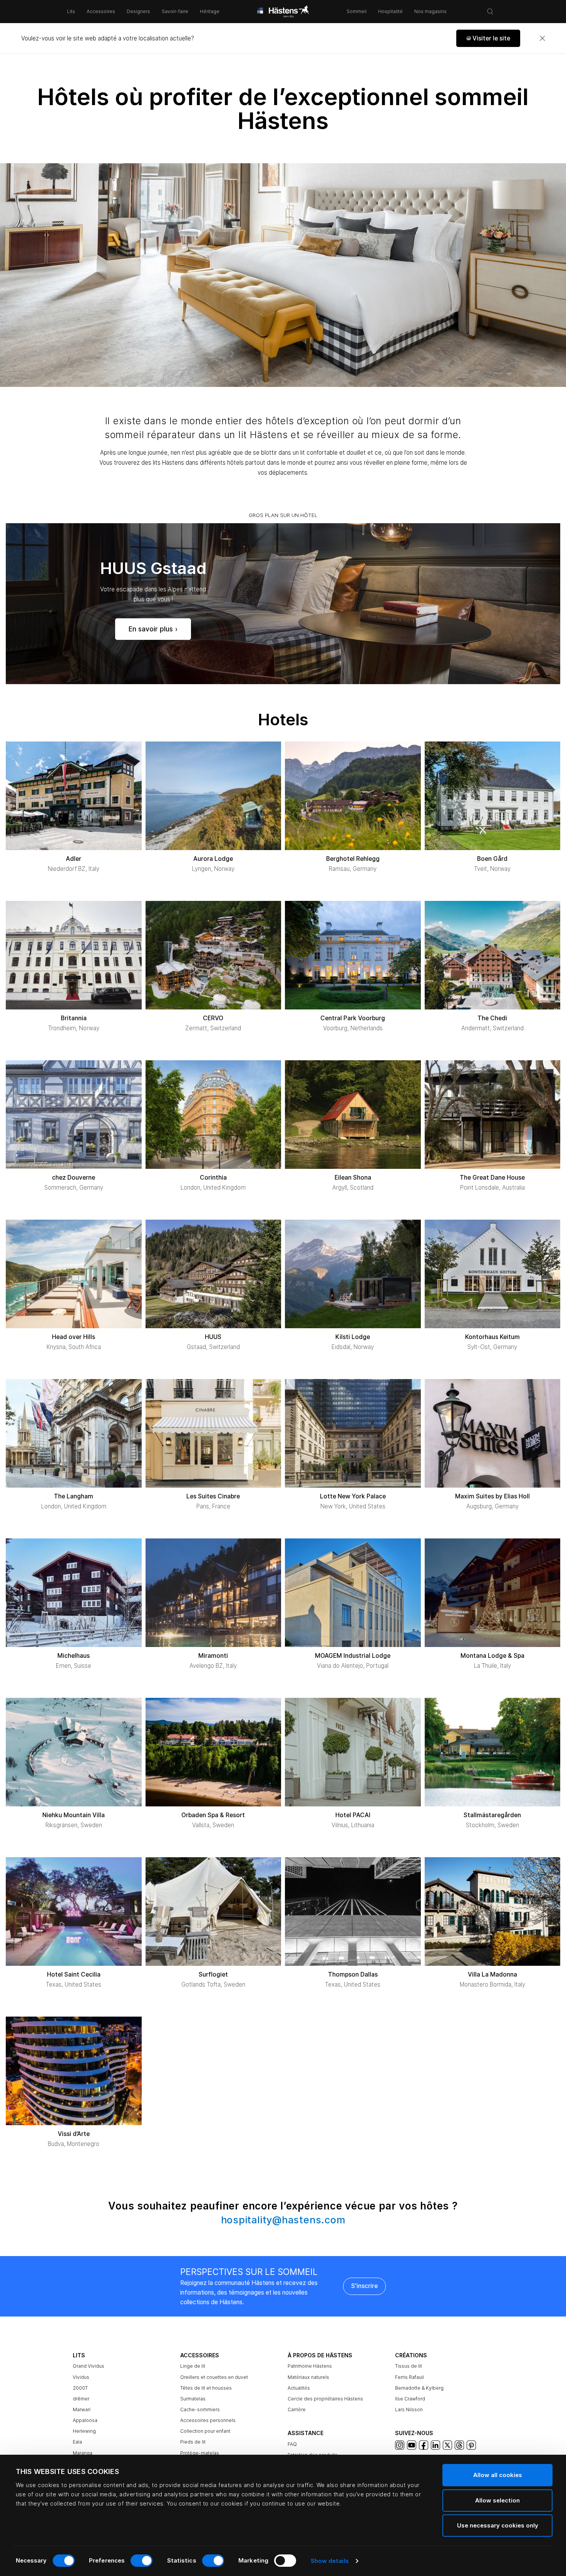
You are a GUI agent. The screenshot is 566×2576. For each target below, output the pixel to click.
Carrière (297, 2409)
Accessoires (101, 11)
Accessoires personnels (208, 2420)
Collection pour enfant (205, 2431)
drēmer (81, 2399)
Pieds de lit (193, 2442)
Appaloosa (85, 2420)
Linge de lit (193, 2366)
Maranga (83, 2453)
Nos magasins (430, 11)
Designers (138, 11)
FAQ (292, 2444)
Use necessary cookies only (498, 2525)
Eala (77, 2442)
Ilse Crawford (410, 2399)
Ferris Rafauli (409, 2377)
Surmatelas (193, 2399)
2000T (80, 2388)
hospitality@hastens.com (283, 2220)
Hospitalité (390, 11)
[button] (488, 38)
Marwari (82, 2409)
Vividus (81, 2377)
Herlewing (84, 2431)
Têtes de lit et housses (206, 2388)
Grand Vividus (89, 2366)
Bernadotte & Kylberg (419, 2388)
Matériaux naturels (308, 2377)
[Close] (542, 38)
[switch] (141, 2561)
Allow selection (497, 2500)
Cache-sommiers (200, 2409)
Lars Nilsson (409, 2409)
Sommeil (357, 11)
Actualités (299, 2388)
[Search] (490, 12)
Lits (71, 11)
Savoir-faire (175, 11)
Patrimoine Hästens (310, 2366)
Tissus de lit (409, 2366)
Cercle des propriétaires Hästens (325, 2399)
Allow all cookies (498, 2475)
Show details (330, 2561)
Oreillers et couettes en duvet (214, 2377)
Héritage (210, 11)
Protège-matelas (200, 2453)
